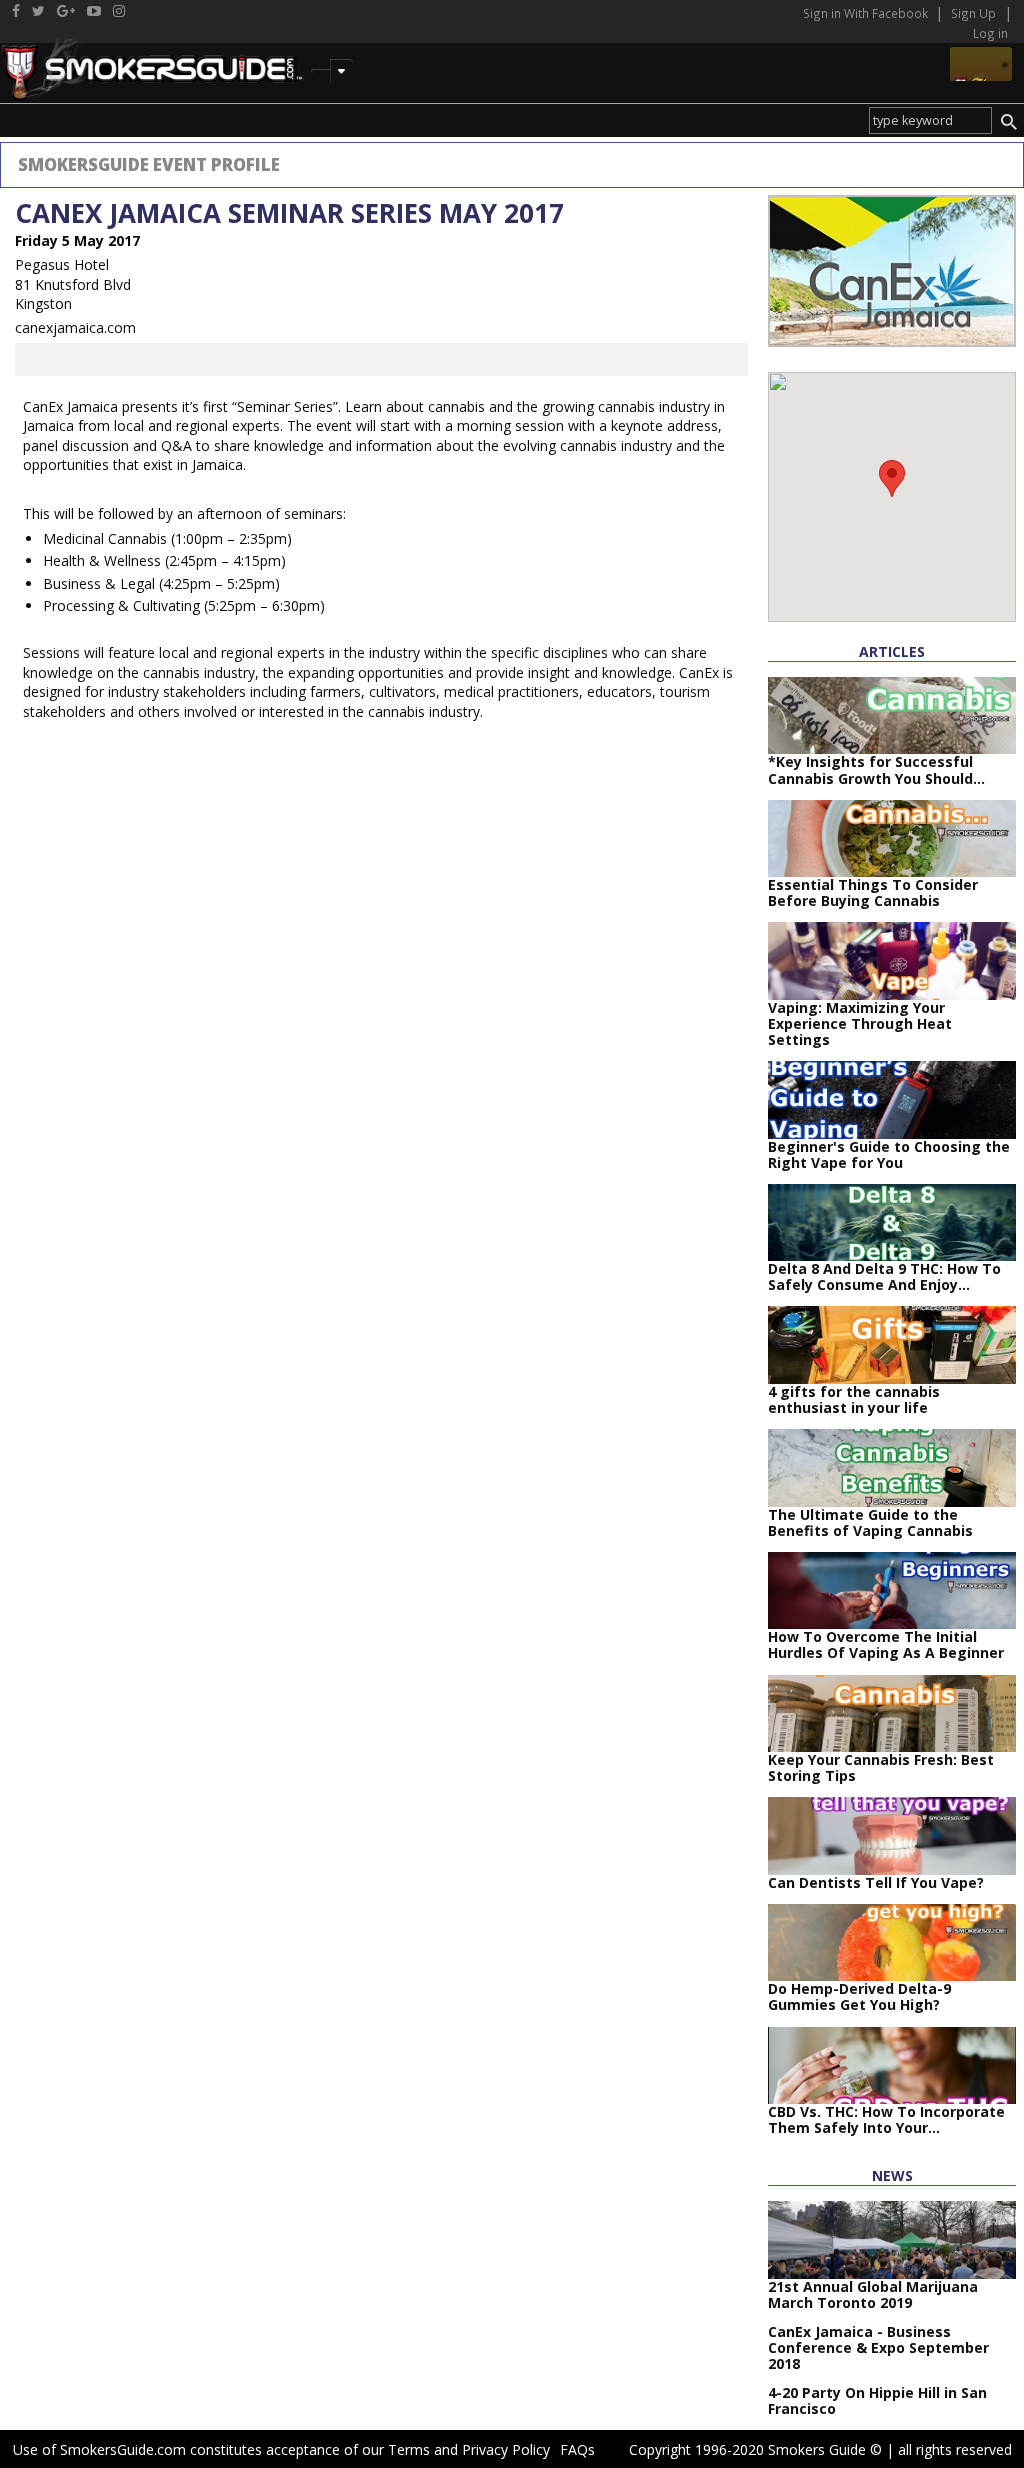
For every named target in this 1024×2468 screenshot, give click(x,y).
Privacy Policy (506, 2449)
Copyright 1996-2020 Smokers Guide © (755, 2449)
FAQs (577, 2449)
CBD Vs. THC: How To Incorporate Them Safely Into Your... (886, 2119)
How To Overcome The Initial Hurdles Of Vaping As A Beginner (886, 1644)
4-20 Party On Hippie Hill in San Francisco (877, 2400)
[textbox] (930, 120)
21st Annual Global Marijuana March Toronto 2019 (873, 2294)
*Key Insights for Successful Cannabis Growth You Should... (876, 769)
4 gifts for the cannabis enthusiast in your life (854, 1399)
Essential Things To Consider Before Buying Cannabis (873, 892)
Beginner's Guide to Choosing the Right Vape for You (889, 1154)
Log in (990, 33)
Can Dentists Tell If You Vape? (876, 1882)
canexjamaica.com (75, 327)
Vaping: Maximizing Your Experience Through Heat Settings (860, 1023)
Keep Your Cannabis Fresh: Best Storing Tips (881, 1767)
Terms (409, 2449)
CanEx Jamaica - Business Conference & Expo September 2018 (878, 2347)
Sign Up (973, 13)
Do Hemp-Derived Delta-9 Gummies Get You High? (859, 1996)
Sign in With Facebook (867, 13)
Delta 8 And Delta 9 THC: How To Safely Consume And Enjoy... (884, 1276)
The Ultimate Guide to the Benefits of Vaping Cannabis (870, 1522)
